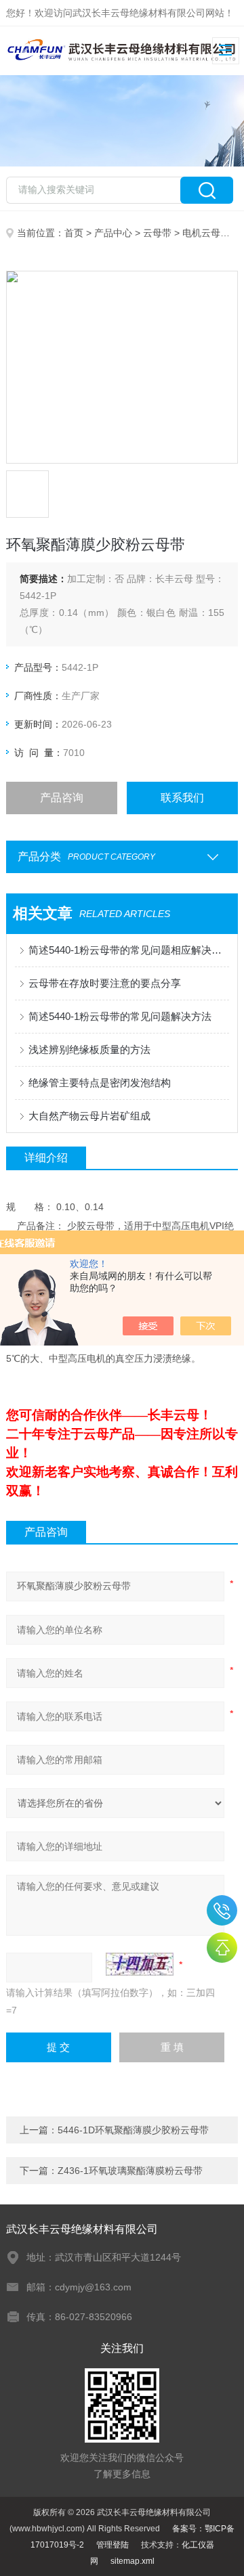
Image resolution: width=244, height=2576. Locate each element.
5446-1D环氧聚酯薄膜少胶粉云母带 (133, 2130)
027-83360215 (222, 1910)
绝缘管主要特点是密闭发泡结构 (100, 1083)
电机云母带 (206, 233)
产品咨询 (62, 798)
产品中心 (113, 233)
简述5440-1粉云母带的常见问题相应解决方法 (129, 950)
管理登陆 (113, 2545)
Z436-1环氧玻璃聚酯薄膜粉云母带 (130, 2171)
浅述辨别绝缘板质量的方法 (89, 1049)
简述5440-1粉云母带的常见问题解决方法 (120, 1016)
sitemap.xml (133, 2561)
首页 (74, 233)
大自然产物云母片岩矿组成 (89, 1116)
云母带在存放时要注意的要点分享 (105, 983)
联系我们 (182, 798)
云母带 (157, 233)
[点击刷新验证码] (140, 1964)
